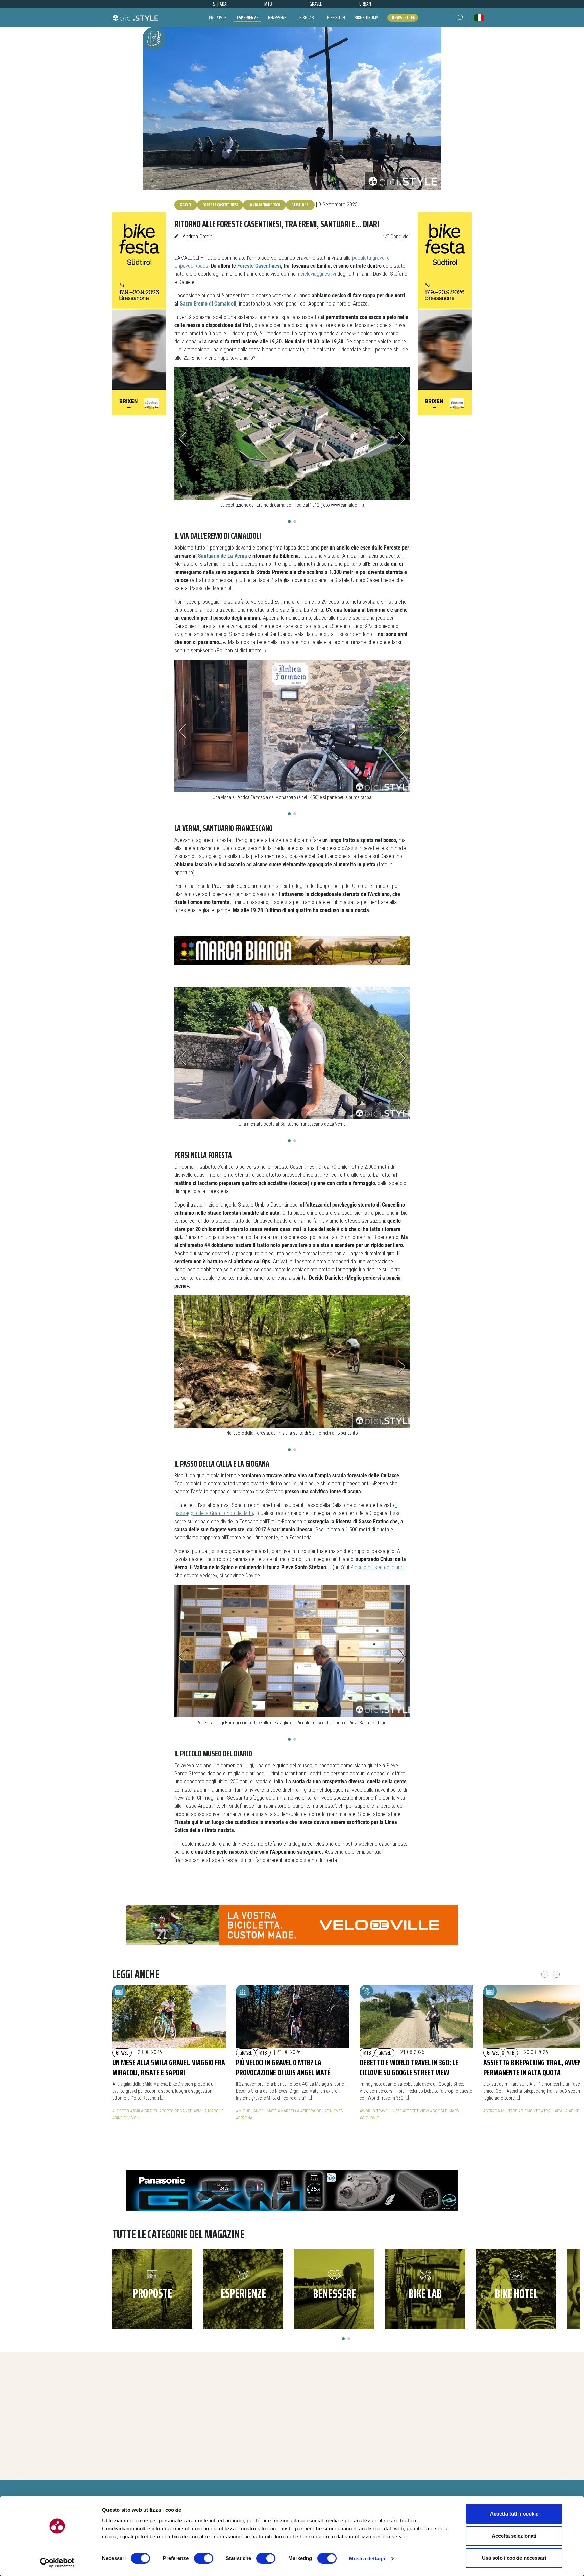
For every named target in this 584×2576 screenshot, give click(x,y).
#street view (416, 2111)
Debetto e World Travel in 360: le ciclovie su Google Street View (409, 2068)
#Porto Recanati (176, 2111)
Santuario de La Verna (223, 556)
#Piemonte (529, 2111)
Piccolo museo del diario (377, 1567)
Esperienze (247, 17)
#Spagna (244, 2118)
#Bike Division (126, 2118)
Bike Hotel (336, 17)
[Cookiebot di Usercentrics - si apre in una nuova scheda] (57, 2563)
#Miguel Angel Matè (256, 2111)
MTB (263, 2053)
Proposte (217, 17)
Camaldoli (300, 205)
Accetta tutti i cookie (514, 2514)
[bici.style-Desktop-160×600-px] (139, 313)
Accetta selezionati (514, 2536)
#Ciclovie (369, 2118)
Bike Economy (366, 17)
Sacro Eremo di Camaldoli (208, 304)
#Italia (561, 2111)
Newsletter (404, 18)
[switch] (204, 2558)
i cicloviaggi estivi (317, 274)
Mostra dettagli (367, 2559)
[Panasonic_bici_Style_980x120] (292, 2190)
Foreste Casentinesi (220, 205)
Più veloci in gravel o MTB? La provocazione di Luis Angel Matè (283, 2068)
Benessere (277, 17)
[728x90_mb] (292, 950)
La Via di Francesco (264, 205)
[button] (460, 18)
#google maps (444, 2111)
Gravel (186, 205)
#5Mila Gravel (144, 2111)
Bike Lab (307, 17)
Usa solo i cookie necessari (514, 2558)
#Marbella (289, 2111)
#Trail (547, 2111)
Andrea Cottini (198, 236)
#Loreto (121, 2111)
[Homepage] (135, 18)
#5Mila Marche (209, 2111)
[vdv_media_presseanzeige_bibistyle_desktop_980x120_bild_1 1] (292, 1925)
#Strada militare (500, 2111)
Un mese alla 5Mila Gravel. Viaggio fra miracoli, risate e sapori (169, 2068)
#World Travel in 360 (381, 2111)
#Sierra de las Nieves (322, 2111)
